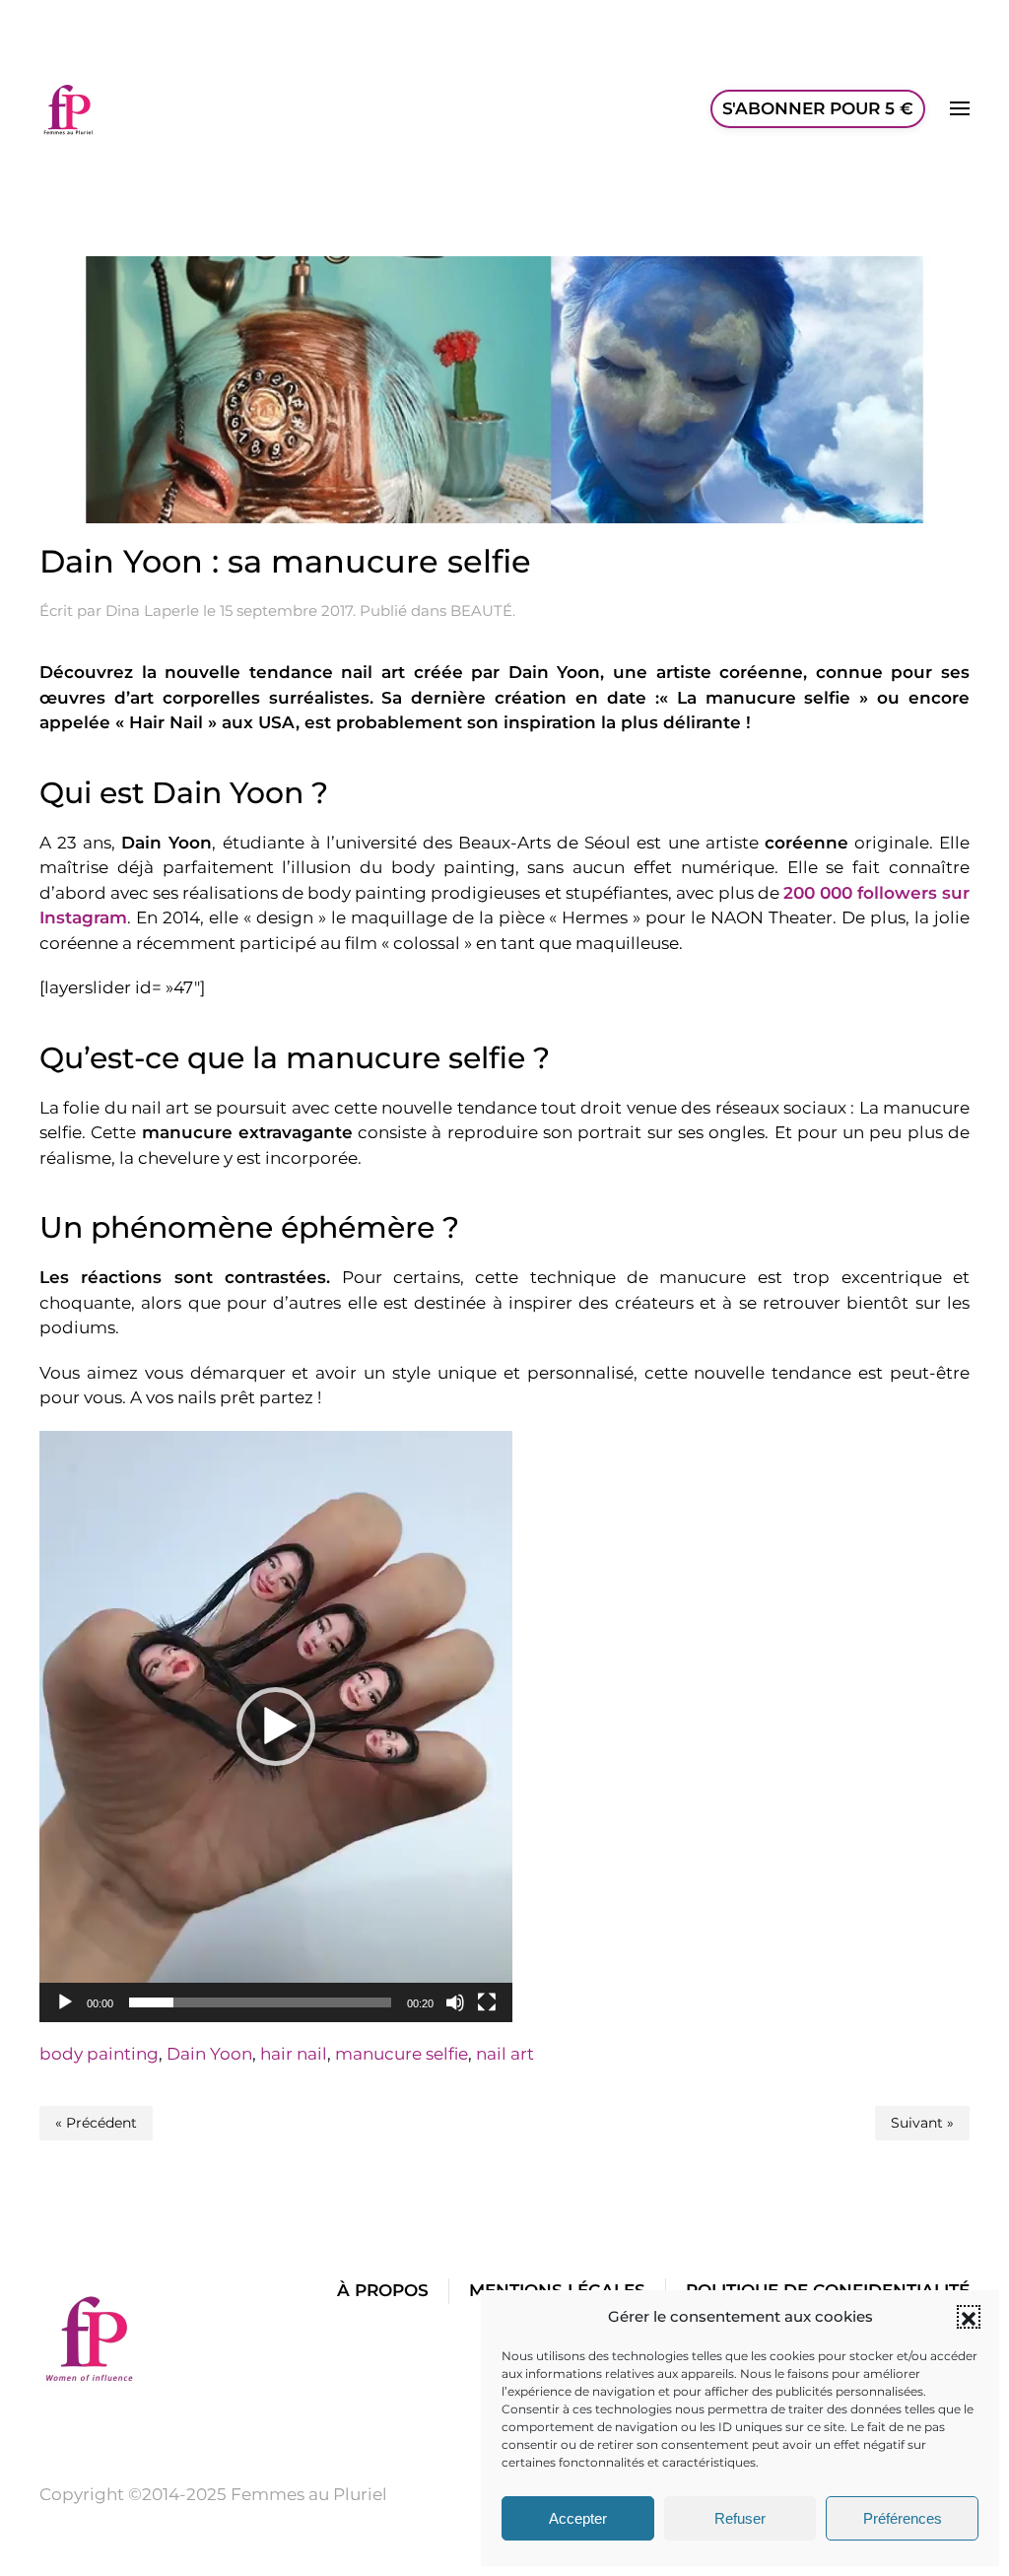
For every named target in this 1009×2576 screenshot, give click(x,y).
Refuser (740, 2518)
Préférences (903, 2518)
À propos (383, 2290)
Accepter (578, 2518)
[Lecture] (65, 2002)
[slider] (260, 2002)
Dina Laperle (152, 610)
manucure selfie (402, 2054)
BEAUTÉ (481, 610)
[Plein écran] (487, 2002)
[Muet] (455, 2002)
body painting (99, 2054)
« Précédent (96, 2123)
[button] (969, 2317)
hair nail (294, 2054)
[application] (276, 1727)
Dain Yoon (209, 2054)
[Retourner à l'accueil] (69, 108)
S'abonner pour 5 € (818, 108)
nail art (505, 2054)
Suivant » (922, 2123)
